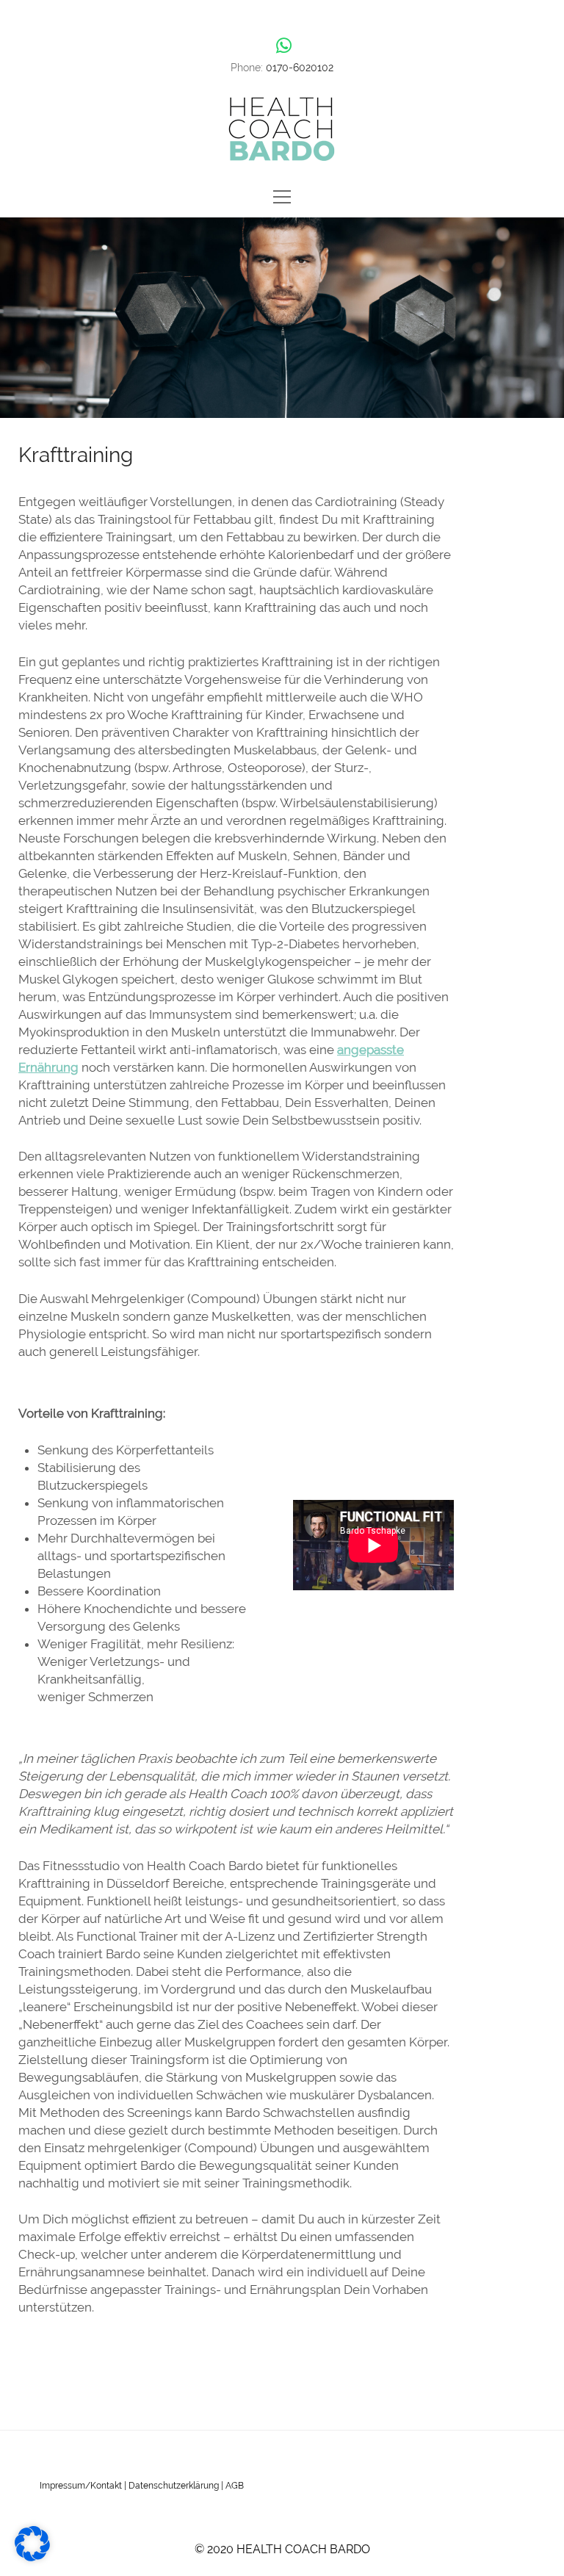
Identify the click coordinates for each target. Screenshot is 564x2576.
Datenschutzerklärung (174, 2486)
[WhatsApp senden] (284, 46)
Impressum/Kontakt (81, 2486)
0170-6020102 (300, 68)
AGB (235, 2486)
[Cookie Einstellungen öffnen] (32, 2557)
